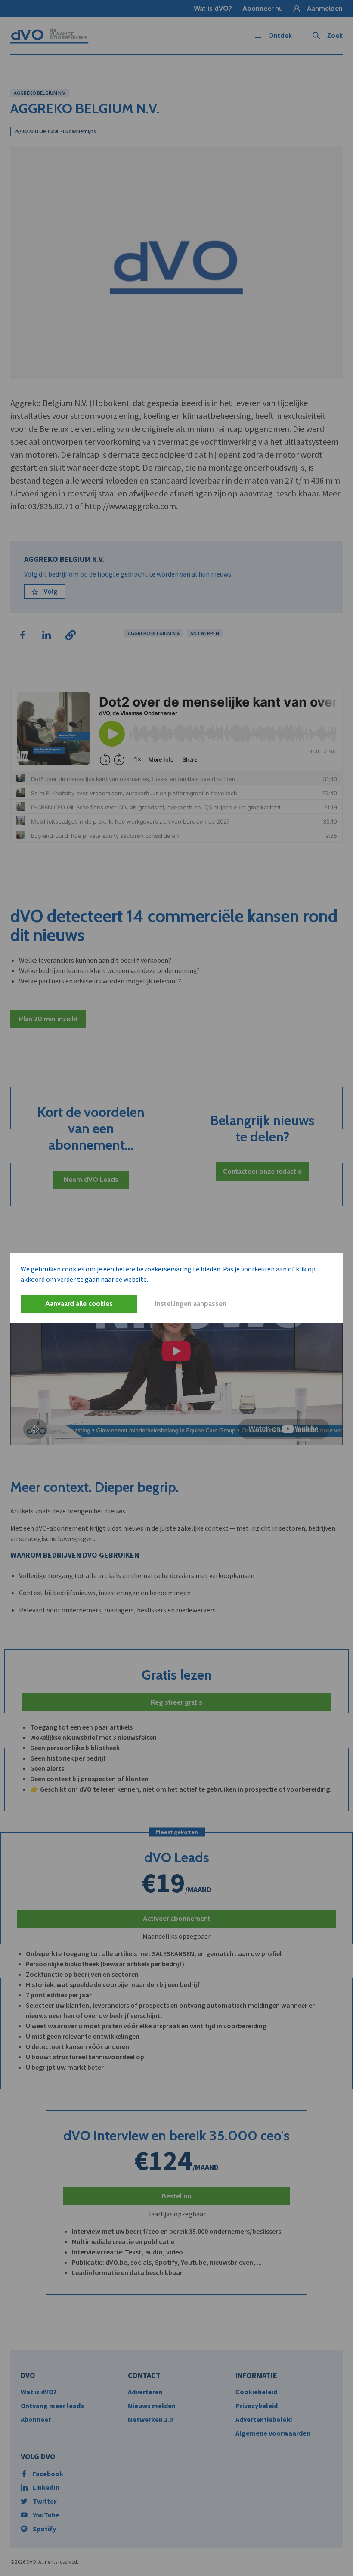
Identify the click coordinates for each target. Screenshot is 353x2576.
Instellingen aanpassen (191, 1303)
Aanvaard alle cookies (79, 1303)
